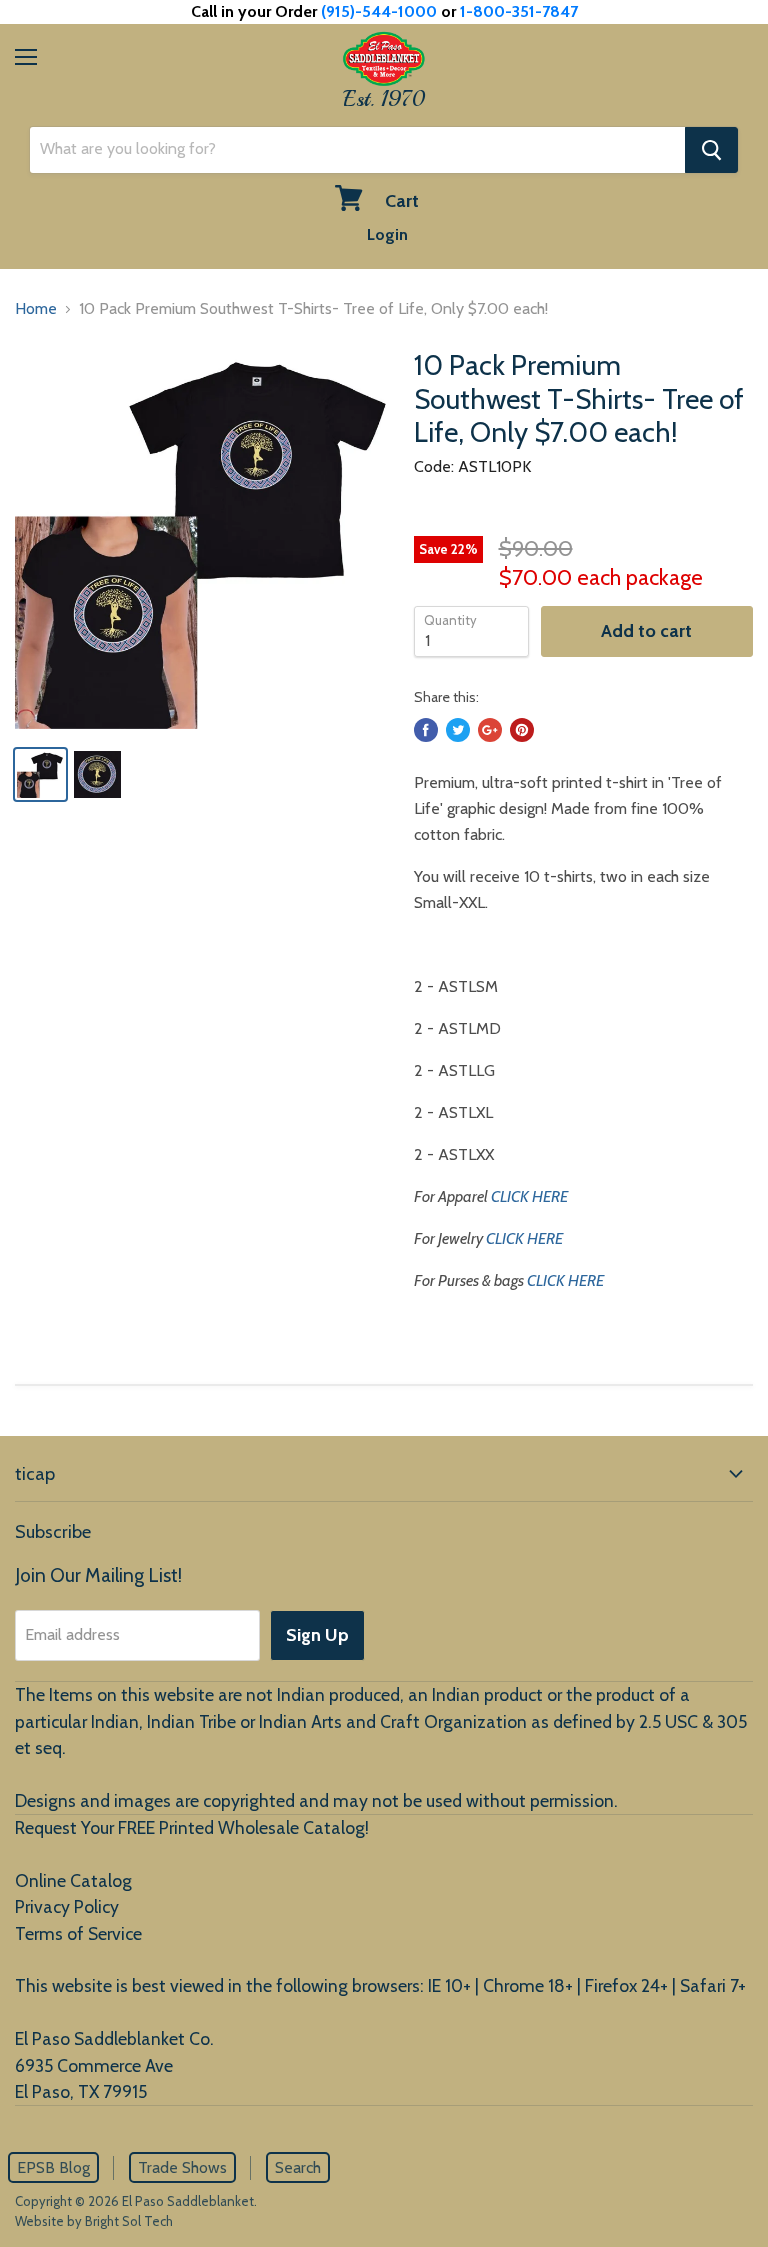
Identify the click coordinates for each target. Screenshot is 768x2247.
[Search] (711, 150)
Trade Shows (182, 2167)
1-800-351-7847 (519, 11)
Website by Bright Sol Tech (94, 2221)
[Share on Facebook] (426, 730)
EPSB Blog (53, 2167)
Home (36, 308)
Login (387, 234)
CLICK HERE (529, 1196)
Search (298, 2167)
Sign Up (317, 1635)
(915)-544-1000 (379, 11)
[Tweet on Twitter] (458, 730)
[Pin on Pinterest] (522, 730)
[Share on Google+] (490, 730)
